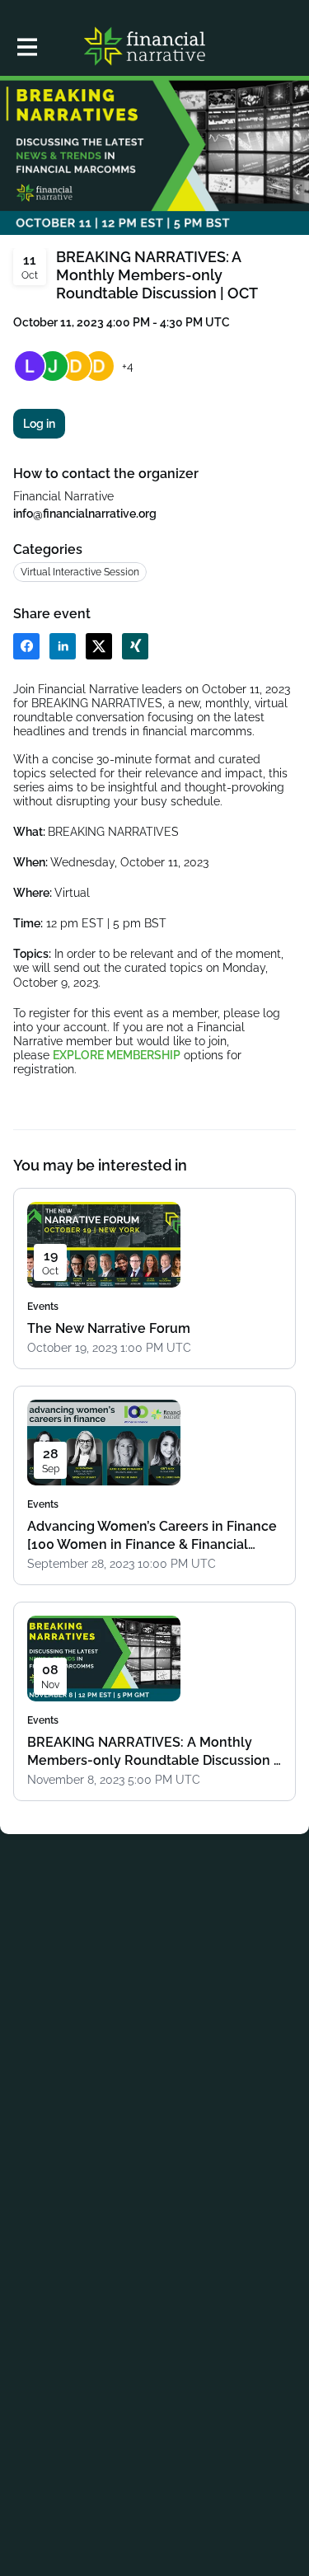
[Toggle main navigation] (26, 47)
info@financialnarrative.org (85, 514)
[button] (26, 646)
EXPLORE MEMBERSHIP (117, 1055)
